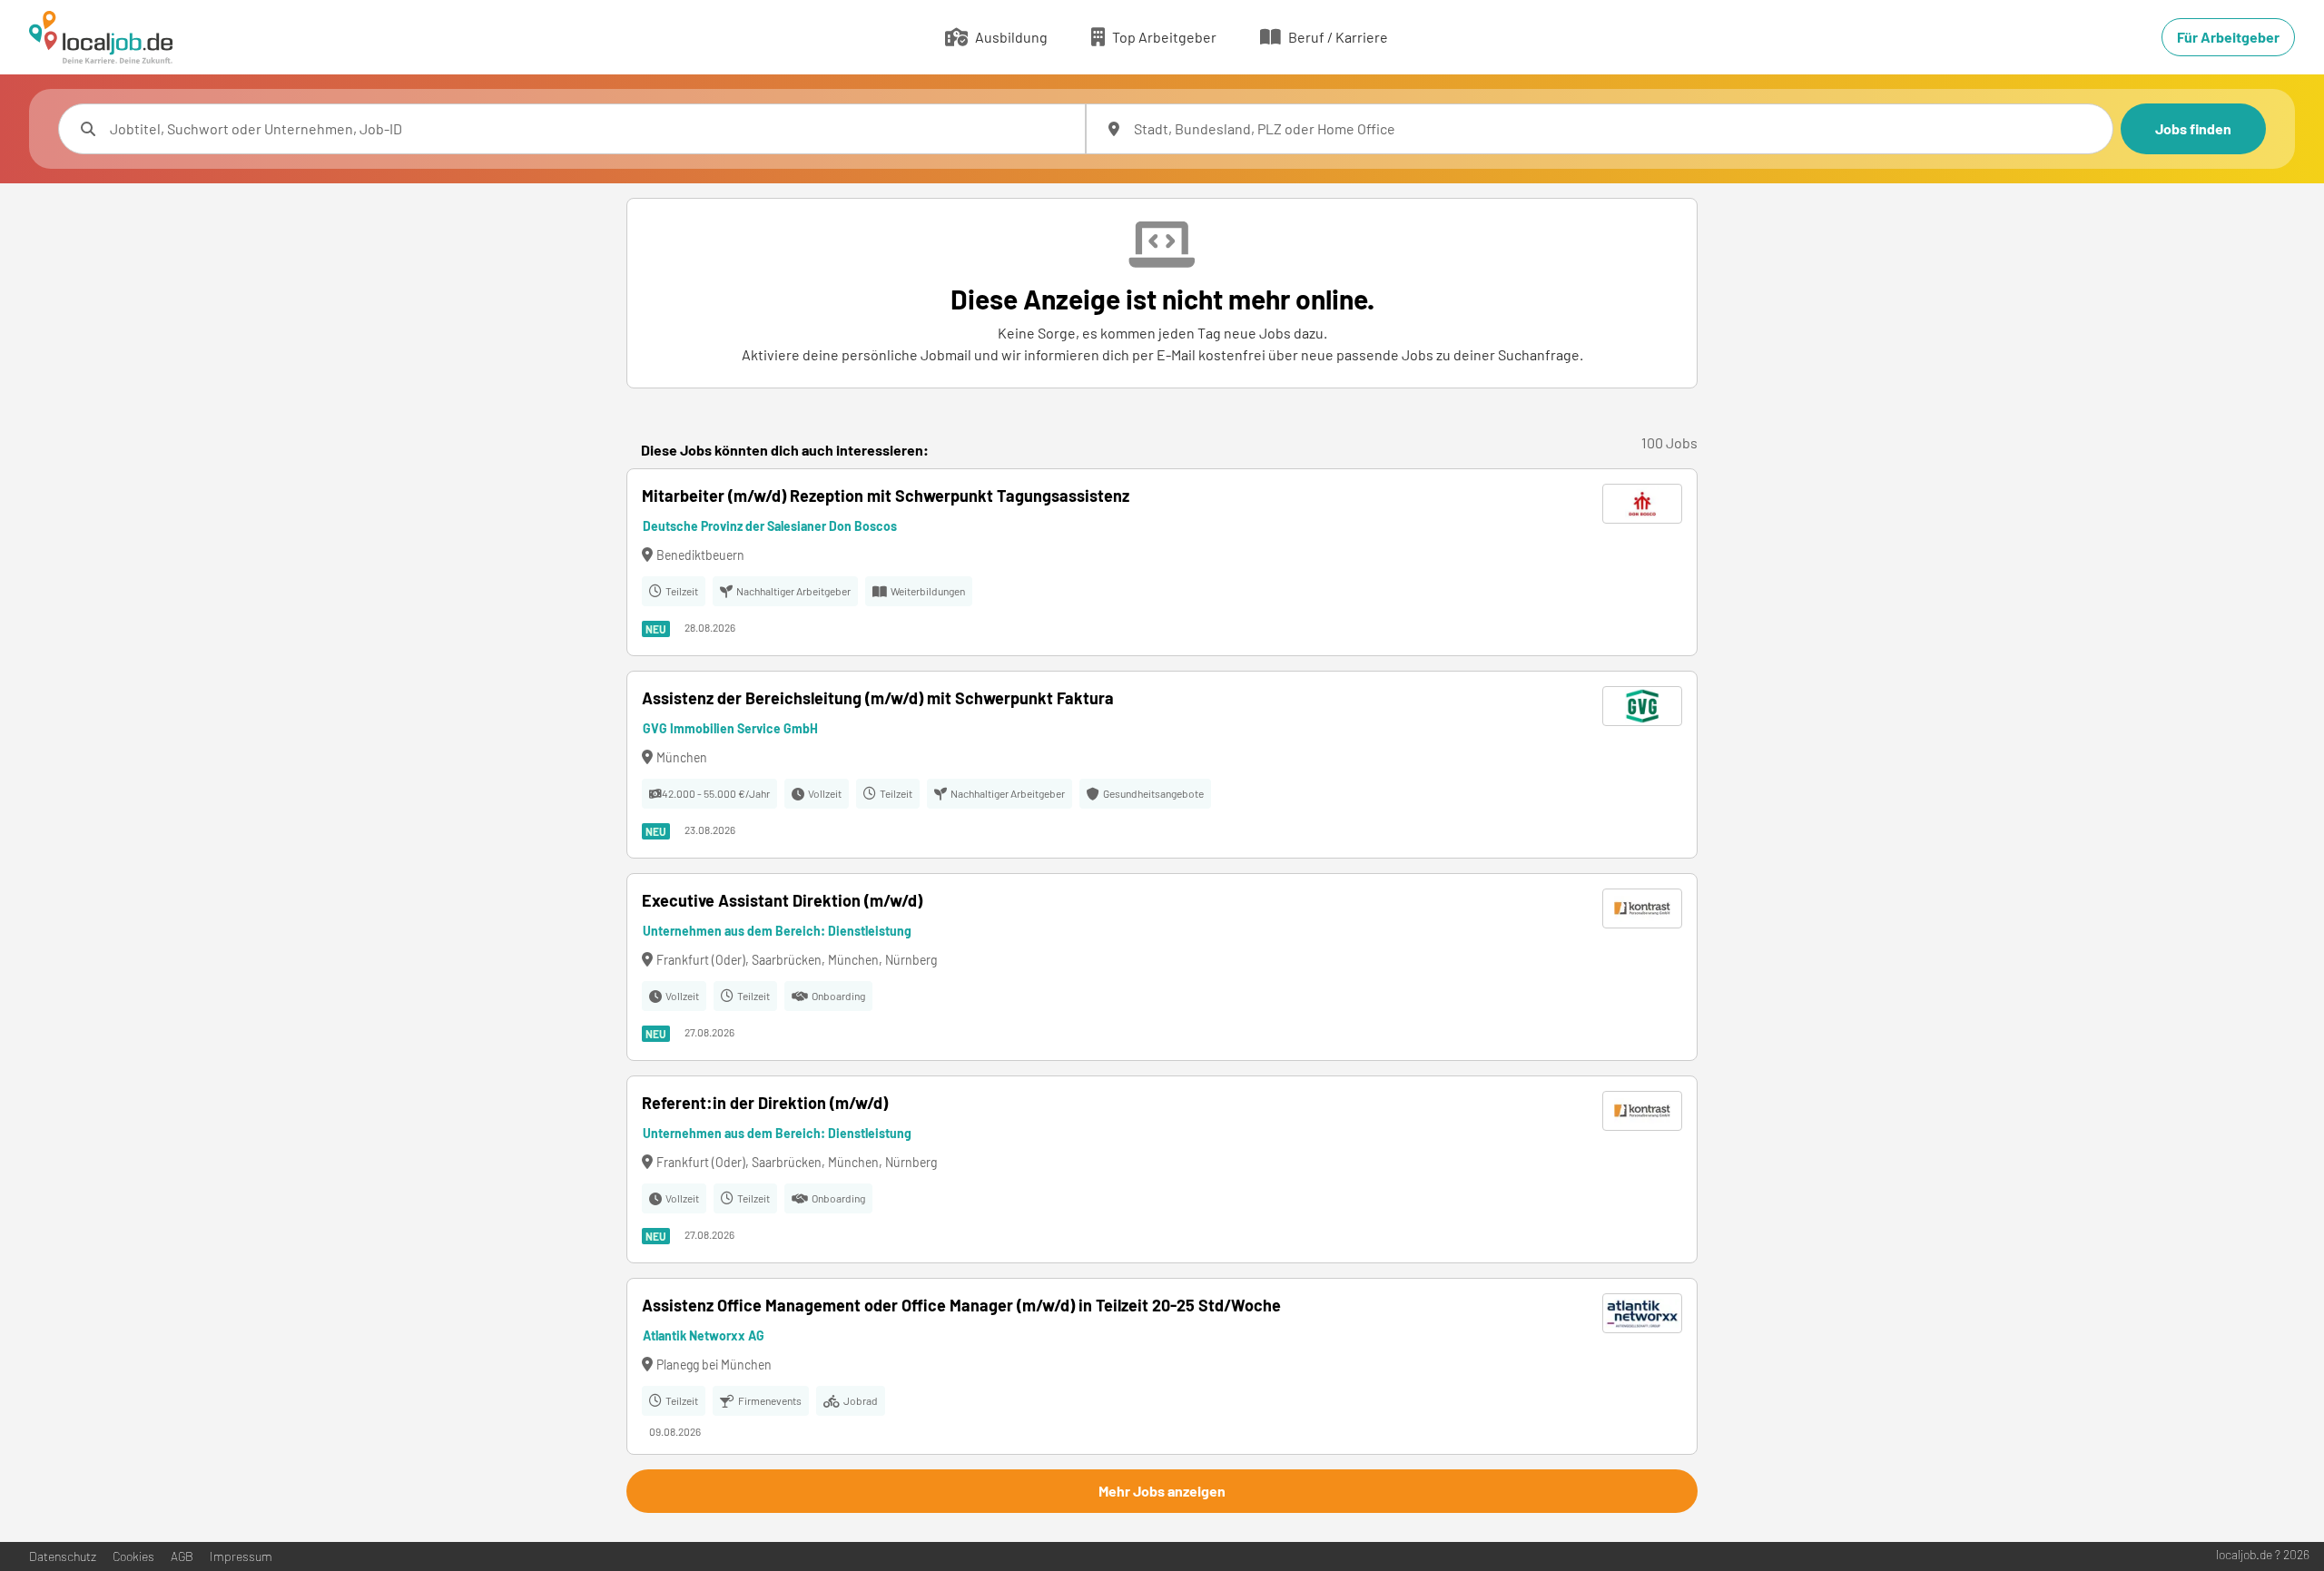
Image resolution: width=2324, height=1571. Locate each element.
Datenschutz (63, 1556)
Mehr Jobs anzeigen (1162, 1491)
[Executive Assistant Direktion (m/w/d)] (1162, 967)
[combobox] (590, 129)
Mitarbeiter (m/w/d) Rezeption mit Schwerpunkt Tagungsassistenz (886, 496)
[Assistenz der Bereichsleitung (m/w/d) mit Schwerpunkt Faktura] (1162, 765)
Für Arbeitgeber (2228, 37)
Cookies (133, 1556)
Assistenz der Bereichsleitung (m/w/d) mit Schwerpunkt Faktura (878, 698)
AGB (182, 1556)
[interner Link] (101, 37)
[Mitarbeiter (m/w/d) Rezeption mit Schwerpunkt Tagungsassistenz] (1162, 562)
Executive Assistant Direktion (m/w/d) (782, 900)
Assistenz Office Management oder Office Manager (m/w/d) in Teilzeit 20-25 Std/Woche (961, 1305)
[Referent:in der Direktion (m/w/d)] (1162, 1169)
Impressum (241, 1556)
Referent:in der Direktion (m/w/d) (765, 1103)
